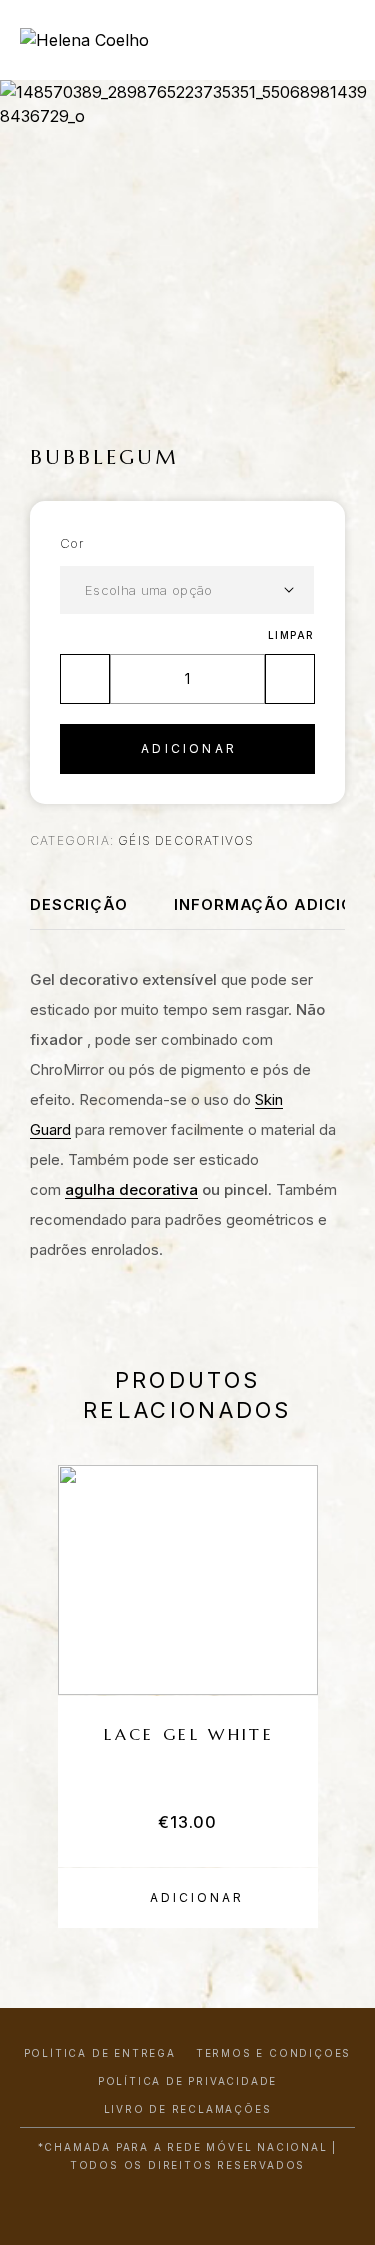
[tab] (79, 913)
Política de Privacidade (187, 2081)
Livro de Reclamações (188, 2109)
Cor (72, 543)
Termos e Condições (273, 2053)
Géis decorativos (186, 840)
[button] (188, 1898)
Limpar (291, 635)
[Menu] (326, 40)
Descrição (79, 904)
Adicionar (189, 748)
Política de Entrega (100, 2053)
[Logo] (84, 40)
